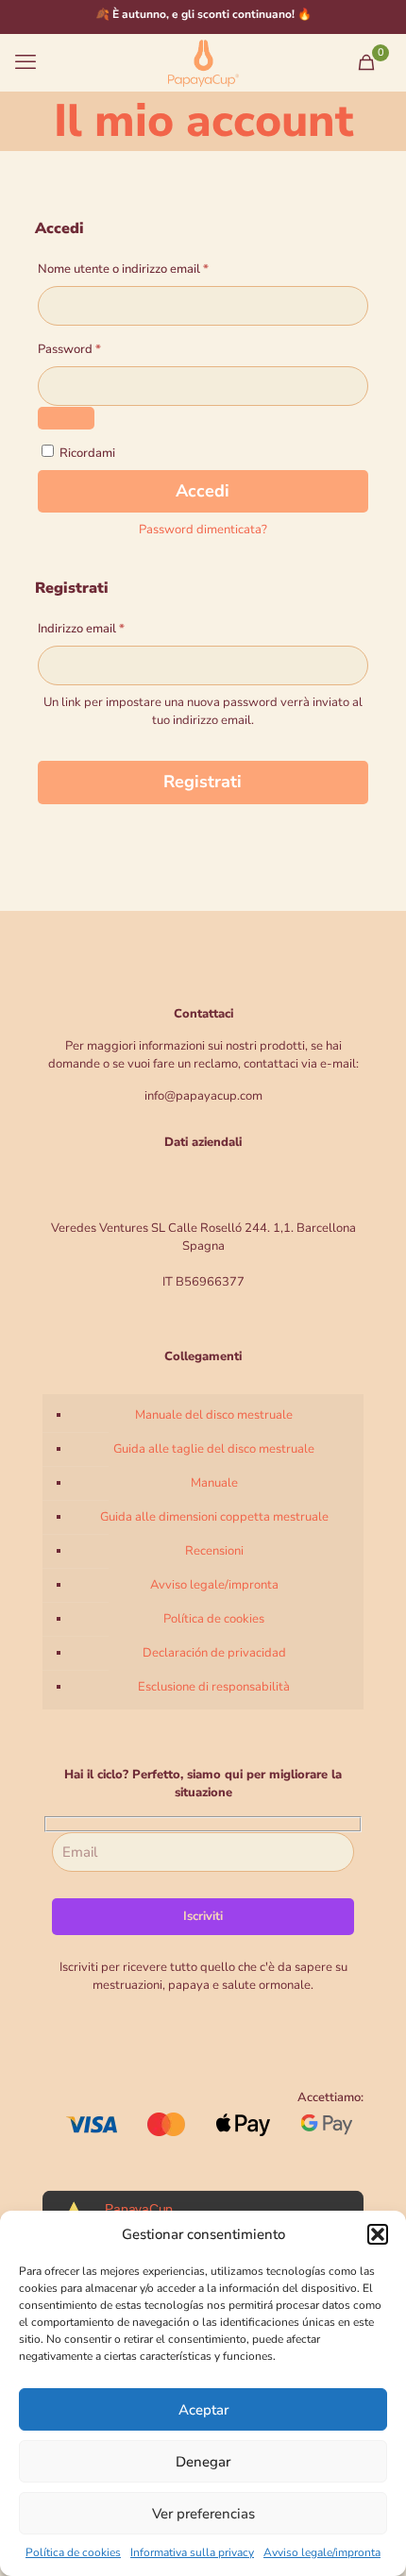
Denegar (203, 2462)
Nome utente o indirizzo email (148, 269)
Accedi (203, 491)
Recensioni (214, 1551)
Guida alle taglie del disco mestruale (214, 1449)
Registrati (203, 782)
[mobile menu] (25, 62)
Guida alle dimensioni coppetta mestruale (214, 1517)
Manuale (214, 1483)
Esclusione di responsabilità (214, 1687)
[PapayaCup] (203, 62)
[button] (378, 2234)
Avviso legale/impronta (322, 2552)
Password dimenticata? (203, 530)
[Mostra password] (66, 418)
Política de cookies (73, 2552)
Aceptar (203, 2410)
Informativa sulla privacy (192, 2552)
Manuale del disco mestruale (214, 1415)
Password (94, 349)
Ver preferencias (203, 2514)
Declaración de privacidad (214, 1653)
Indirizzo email (106, 628)
